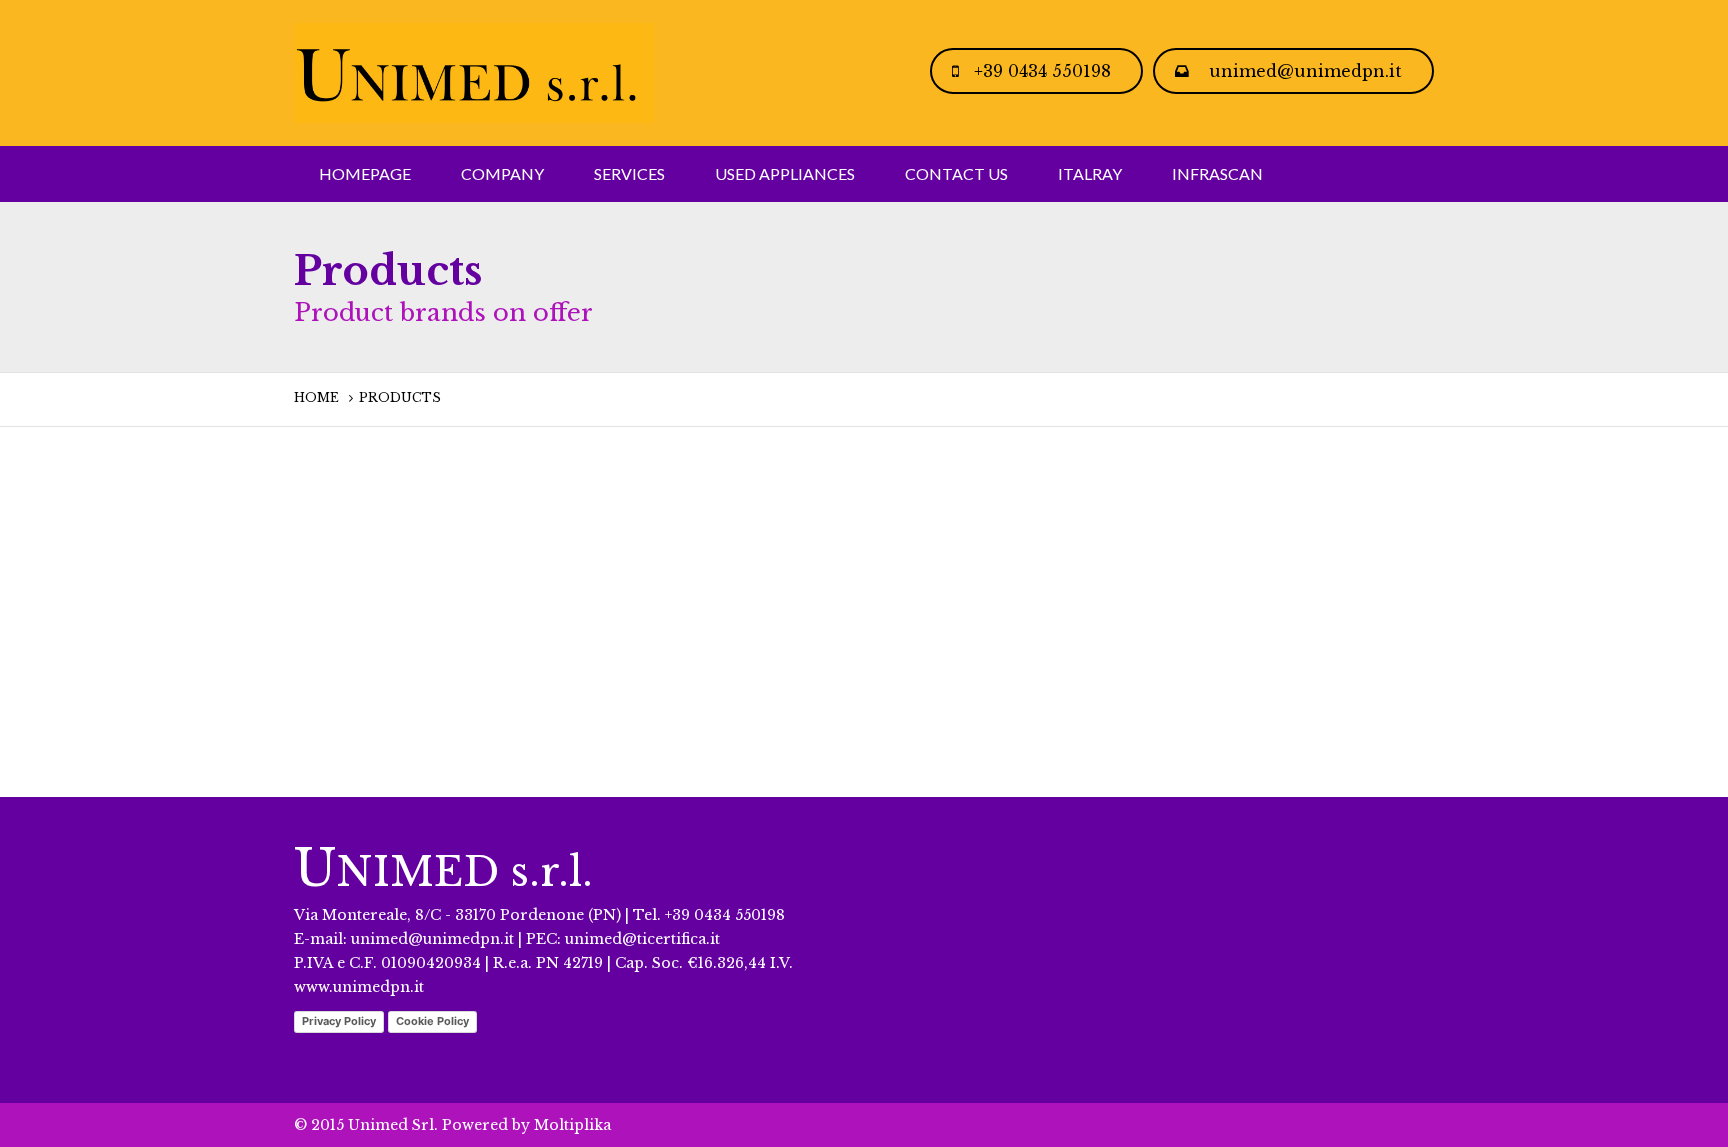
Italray (1090, 173)
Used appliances (785, 173)
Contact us (956, 173)
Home (316, 397)
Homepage (365, 173)
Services (629, 173)
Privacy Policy (339, 1021)
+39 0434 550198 (1042, 71)
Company (502, 173)
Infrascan (1217, 173)
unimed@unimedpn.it (1305, 71)
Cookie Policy (432, 1021)
